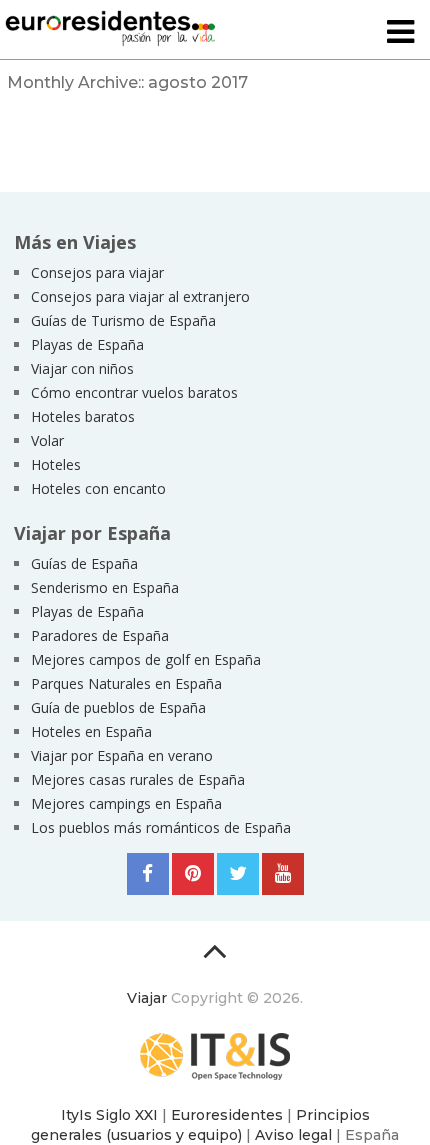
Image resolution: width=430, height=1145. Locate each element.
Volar (47, 440)
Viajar (147, 998)
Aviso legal (293, 1135)
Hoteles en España (91, 731)
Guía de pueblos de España (118, 707)
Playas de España (87, 344)
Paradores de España (100, 635)
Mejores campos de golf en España (146, 659)
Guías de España (84, 563)
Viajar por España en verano (122, 755)
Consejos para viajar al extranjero (140, 296)
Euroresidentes (227, 1115)
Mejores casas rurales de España (138, 779)
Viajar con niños (82, 368)
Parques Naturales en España (126, 683)
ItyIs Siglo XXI (109, 1115)
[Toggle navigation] (400, 33)
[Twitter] (238, 874)
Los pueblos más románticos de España (161, 827)
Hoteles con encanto (98, 488)
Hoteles (56, 464)
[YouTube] (283, 874)
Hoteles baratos (83, 416)
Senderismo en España (105, 587)
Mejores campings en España (126, 803)
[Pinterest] (193, 874)
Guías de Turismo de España (123, 320)
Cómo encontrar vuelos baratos (134, 392)
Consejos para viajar (97, 272)
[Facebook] (148, 874)
